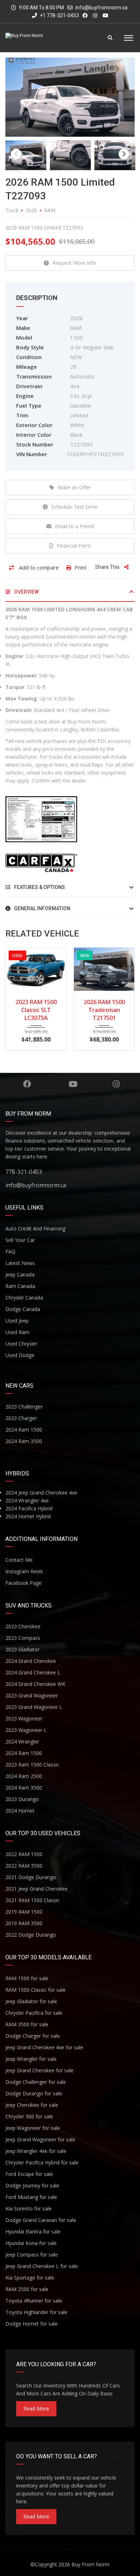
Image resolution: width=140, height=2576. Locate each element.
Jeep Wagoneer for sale (33, 2128)
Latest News (20, 1263)
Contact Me (19, 1560)
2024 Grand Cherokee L (33, 1672)
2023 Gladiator (22, 1649)
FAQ (10, 1251)
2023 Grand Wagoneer (32, 1695)
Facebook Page (24, 1583)
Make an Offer (74, 487)
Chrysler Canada (24, 1298)
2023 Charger (21, 1418)
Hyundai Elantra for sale (33, 2232)
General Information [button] (42, 908)
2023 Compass (23, 1638)
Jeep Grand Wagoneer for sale (40, 2139)
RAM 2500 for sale (27, 2289)
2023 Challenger (24, 1407)
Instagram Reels (24, 1571)
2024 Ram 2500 (24, 1776)
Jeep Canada (20, 1275)
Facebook (27, 1084)
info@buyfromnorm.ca (101, 8)
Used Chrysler (21, 1344)
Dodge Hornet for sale (32, 2324)
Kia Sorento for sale (29, 2208)
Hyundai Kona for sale (31, 2243)
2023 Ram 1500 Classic (32, 1765)
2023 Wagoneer (24, 1718)
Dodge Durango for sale (34, 2093)
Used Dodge (20, 1355)
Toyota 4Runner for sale (34, 2301)
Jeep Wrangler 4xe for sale (36, 2151)
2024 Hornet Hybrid (28, 1516)
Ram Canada (20, 1286)
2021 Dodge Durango (31, 1877)
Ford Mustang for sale (31, 2197)
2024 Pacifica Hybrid (29, 1508)
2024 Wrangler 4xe (27, 1500)
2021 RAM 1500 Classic (32, 1900)
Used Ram (17, 1332)
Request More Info (74, 263)
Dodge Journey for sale (32, 2185)
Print (81, 567)
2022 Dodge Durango (31, 1935)
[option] (70, 97)
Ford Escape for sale (29, 2174)
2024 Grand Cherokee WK (35, 1684)
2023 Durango (22, 1799)
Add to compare (38, 567)
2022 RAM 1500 (24, 1854)
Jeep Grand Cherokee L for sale (42, 2266)
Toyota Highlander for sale (36, 2312)
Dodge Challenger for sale (36, 2082)
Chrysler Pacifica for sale (34, 2013)
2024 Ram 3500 (24, 1441)
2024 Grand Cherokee (31, 1661)
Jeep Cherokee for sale (32, 2105)
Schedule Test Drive (74, 507)
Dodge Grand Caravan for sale (41, 2220)
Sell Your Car (20, 1240)
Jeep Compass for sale (32, 2255)
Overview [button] (26, 592)
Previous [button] (16, 154)
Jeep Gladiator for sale (31, 2001)
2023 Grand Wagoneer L (34, 1707)
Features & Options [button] (39, 887)
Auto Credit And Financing (35, 1228)
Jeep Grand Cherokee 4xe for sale (44, 2047)
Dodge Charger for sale (33, 2036)
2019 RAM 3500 (24, 1923)
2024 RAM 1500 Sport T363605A (104, 1006)
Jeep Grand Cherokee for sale (39, 2070)
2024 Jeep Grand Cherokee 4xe (41, 1493)
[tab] (70, 595)
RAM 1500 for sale (27, 1978)
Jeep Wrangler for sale (31, 2059)
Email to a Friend (74, 526)
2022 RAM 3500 (24, 1866)
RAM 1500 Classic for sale (36, 1990)
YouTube (73, 1084)
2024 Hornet (20, 1811)
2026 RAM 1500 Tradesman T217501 (36, 1010)
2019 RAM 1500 (24, 1912)
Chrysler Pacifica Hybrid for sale (42, 2162)
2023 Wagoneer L (26, 1730)
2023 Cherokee (23, 1626)
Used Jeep (17, 1321)
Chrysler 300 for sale (29, 2116)
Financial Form (74, 546)
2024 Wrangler (22, 1741)
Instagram (116, 1084)
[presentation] (16, 997)
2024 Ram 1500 (24, 1430)
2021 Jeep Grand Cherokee (36, 1889)
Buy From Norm (90, 2564)
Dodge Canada (23, 1309)
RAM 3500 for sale (27, 2024)
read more (36, 2409)
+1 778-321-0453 (59, 15)
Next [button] (124, 154)
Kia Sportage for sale (30, 2278)
